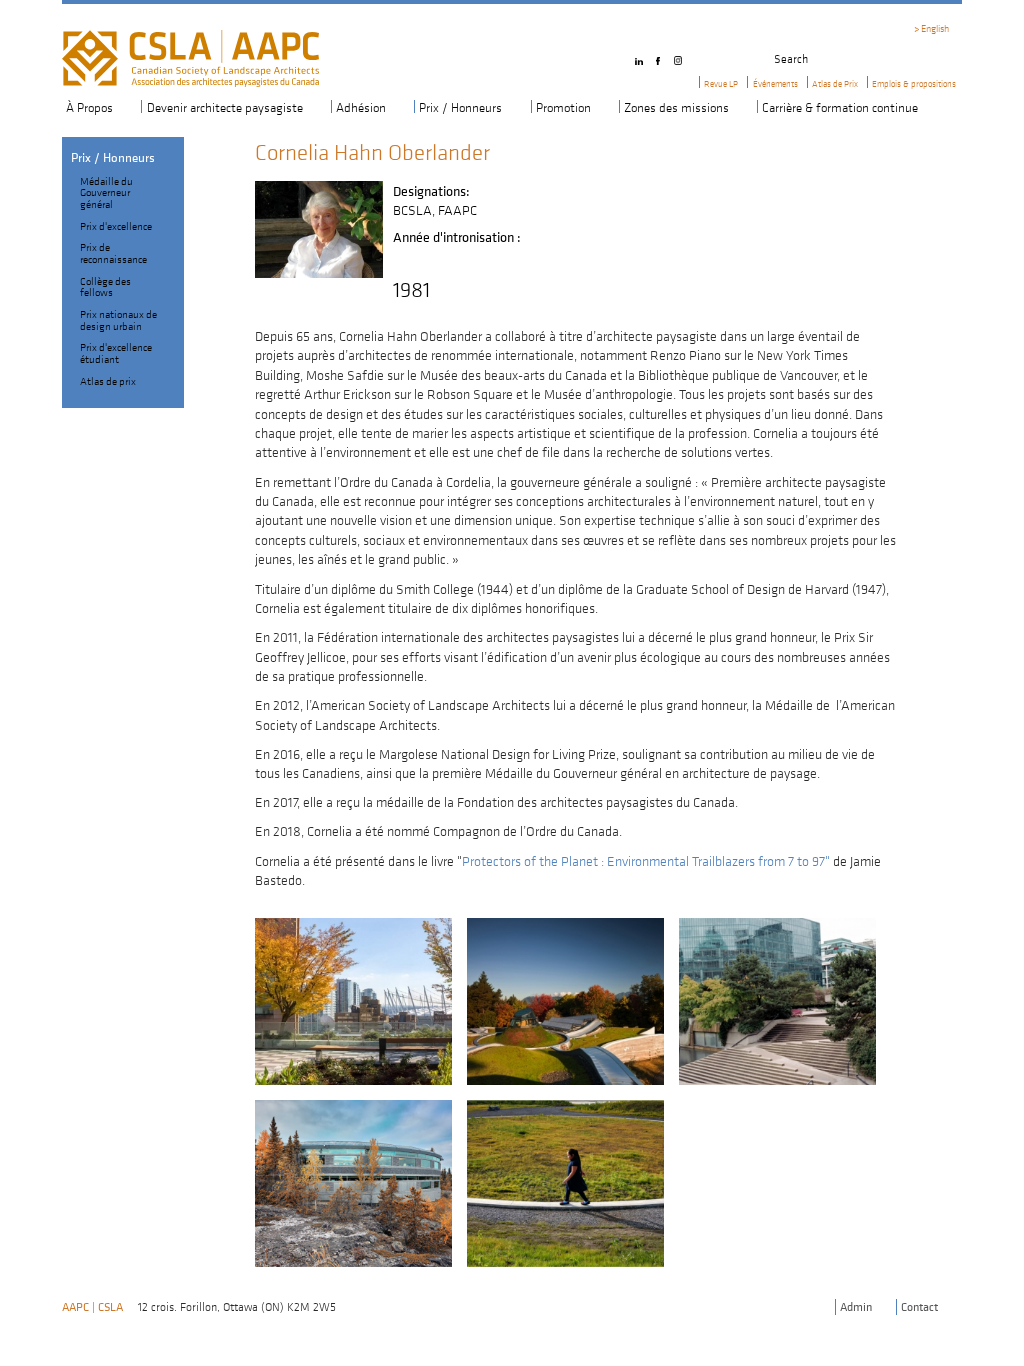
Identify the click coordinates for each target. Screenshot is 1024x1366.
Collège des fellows (105, 286)
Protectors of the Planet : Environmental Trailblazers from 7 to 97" (646, 861)
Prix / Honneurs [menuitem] (460, 107)
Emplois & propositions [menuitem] (914, 83)
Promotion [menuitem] (563, 107)
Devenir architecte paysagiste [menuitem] (225, 107)
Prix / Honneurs (113, 157)
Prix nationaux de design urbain (118, 319)
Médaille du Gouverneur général (106, 192)
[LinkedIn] (641, 56)
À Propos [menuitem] (89, 107)
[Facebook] (660, 56)
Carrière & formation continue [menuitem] (840, 107)
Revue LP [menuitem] (721, 83)
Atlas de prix (108, 380)
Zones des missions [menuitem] (676, 107)
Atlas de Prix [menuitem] (835, 83)
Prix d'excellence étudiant (116, 352)
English (935, 27)
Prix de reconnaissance (113, 252)
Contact (919, 1307)
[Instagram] (680, 56)
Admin (856, 1307)
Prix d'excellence (116, 225)
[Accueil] (190, 38)
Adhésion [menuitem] (361, 107)
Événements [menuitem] (775, 83)
